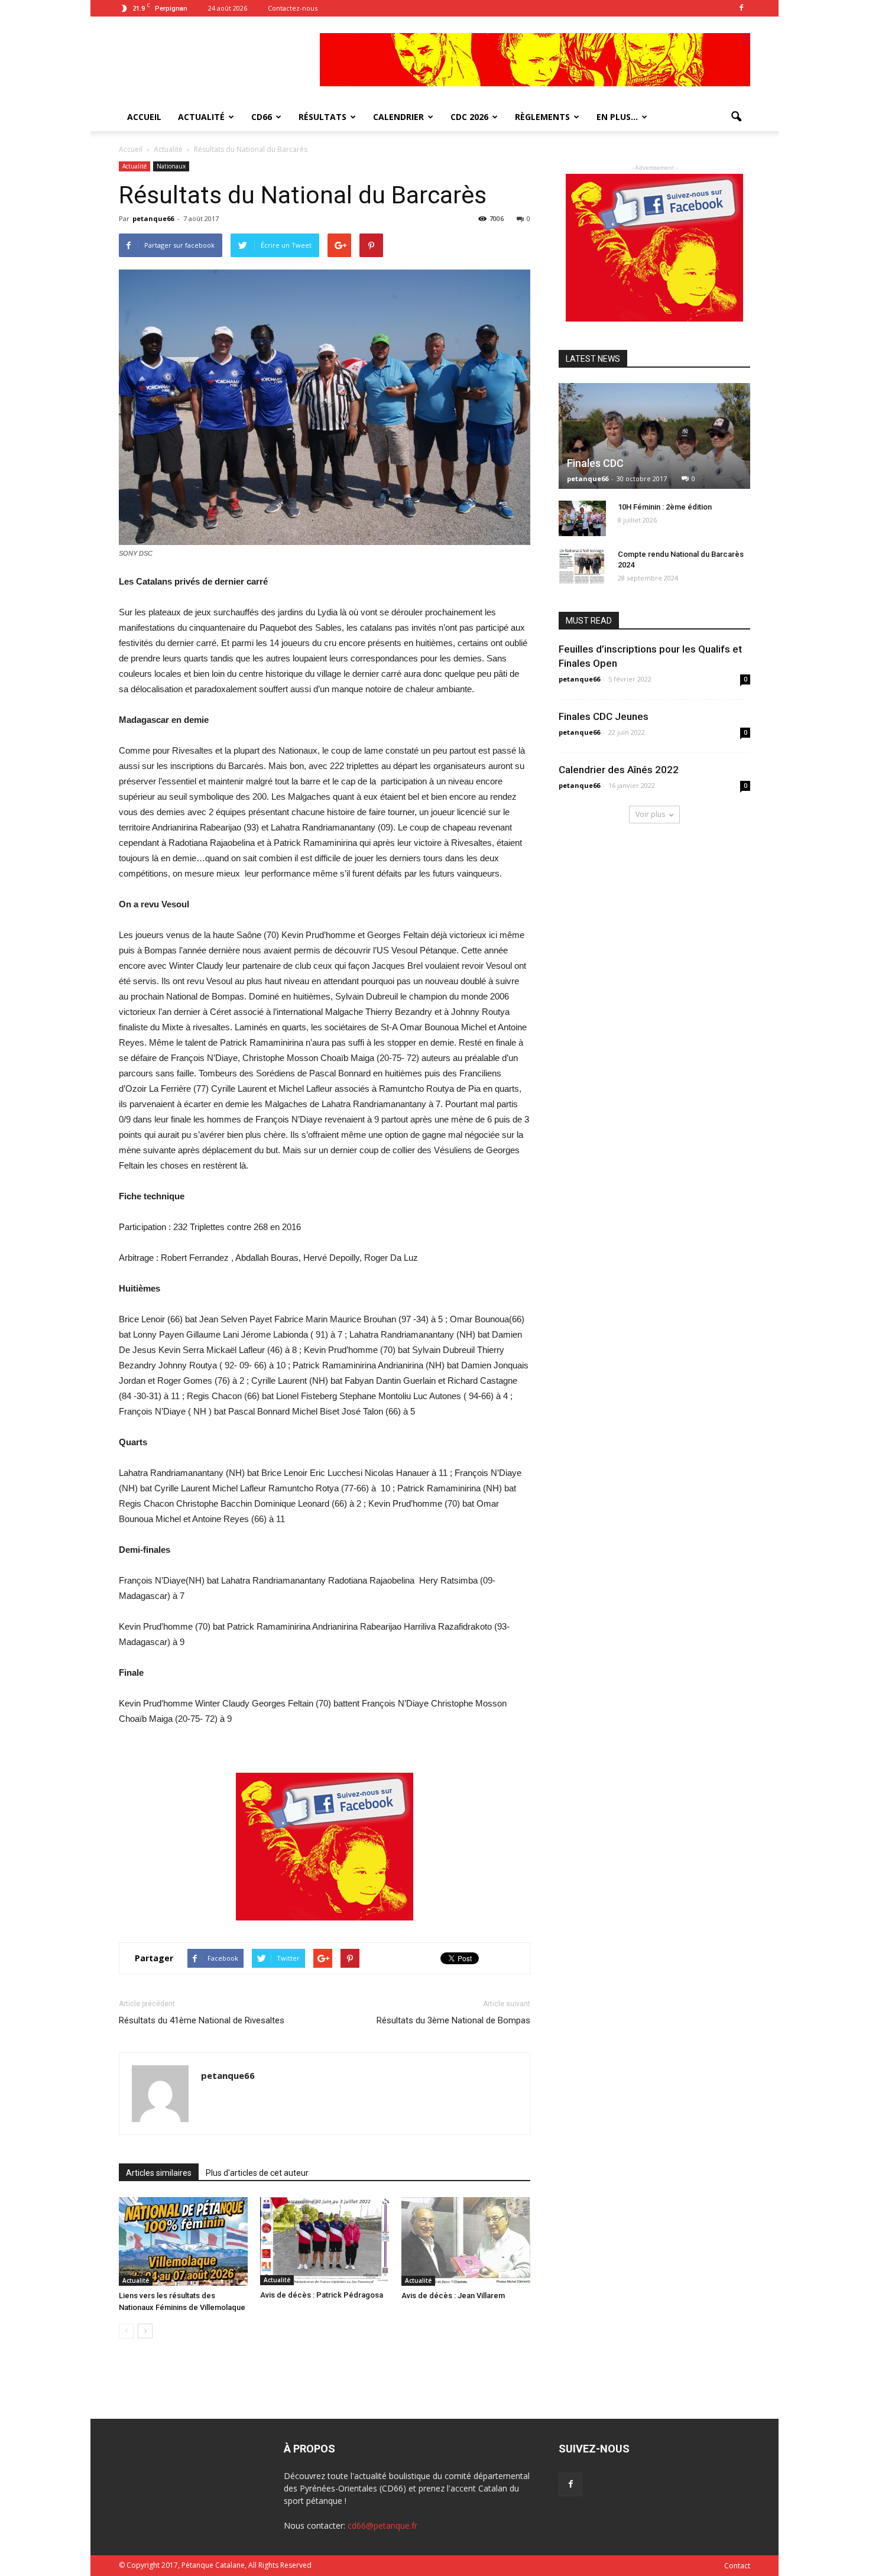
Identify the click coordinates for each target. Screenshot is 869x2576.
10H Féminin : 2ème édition (665, 507)
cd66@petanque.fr (382, 2525)
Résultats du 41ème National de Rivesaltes (202, 2020)
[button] (736, 117)
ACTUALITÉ (201, 117)
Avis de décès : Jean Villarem (453, 2296)
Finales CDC (595, 463)
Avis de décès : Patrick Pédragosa (322, 2295)
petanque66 (153, 218)
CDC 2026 (469, 117)
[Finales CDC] (654, 436)
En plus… (617, 117)
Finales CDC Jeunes (604, 716)
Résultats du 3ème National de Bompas (453, 2020)
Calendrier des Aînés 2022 (619, 770)
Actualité (134, 166)
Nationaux (171, 166)
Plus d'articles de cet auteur (257, 2173)
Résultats (322, 117)
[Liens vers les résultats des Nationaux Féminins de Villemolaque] (183, 2241)
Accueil (132, 149)
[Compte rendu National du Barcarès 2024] (582, 566)
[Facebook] (741, 8)
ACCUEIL (144, 117)
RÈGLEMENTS (542, 117)
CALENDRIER (398, 117)
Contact (737, 2566)
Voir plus (650, 814)
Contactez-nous (293, 8)
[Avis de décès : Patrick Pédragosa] (325, 2241)
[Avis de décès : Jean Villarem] (466, 2241)
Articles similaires (159, 2173)
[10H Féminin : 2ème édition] (582, 518)
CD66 (262, 117)
